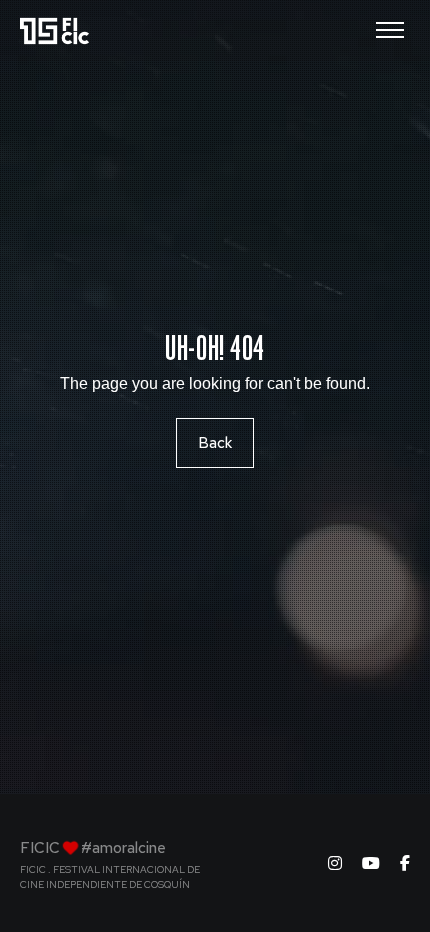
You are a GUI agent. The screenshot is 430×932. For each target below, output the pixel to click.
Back (215, 443)
